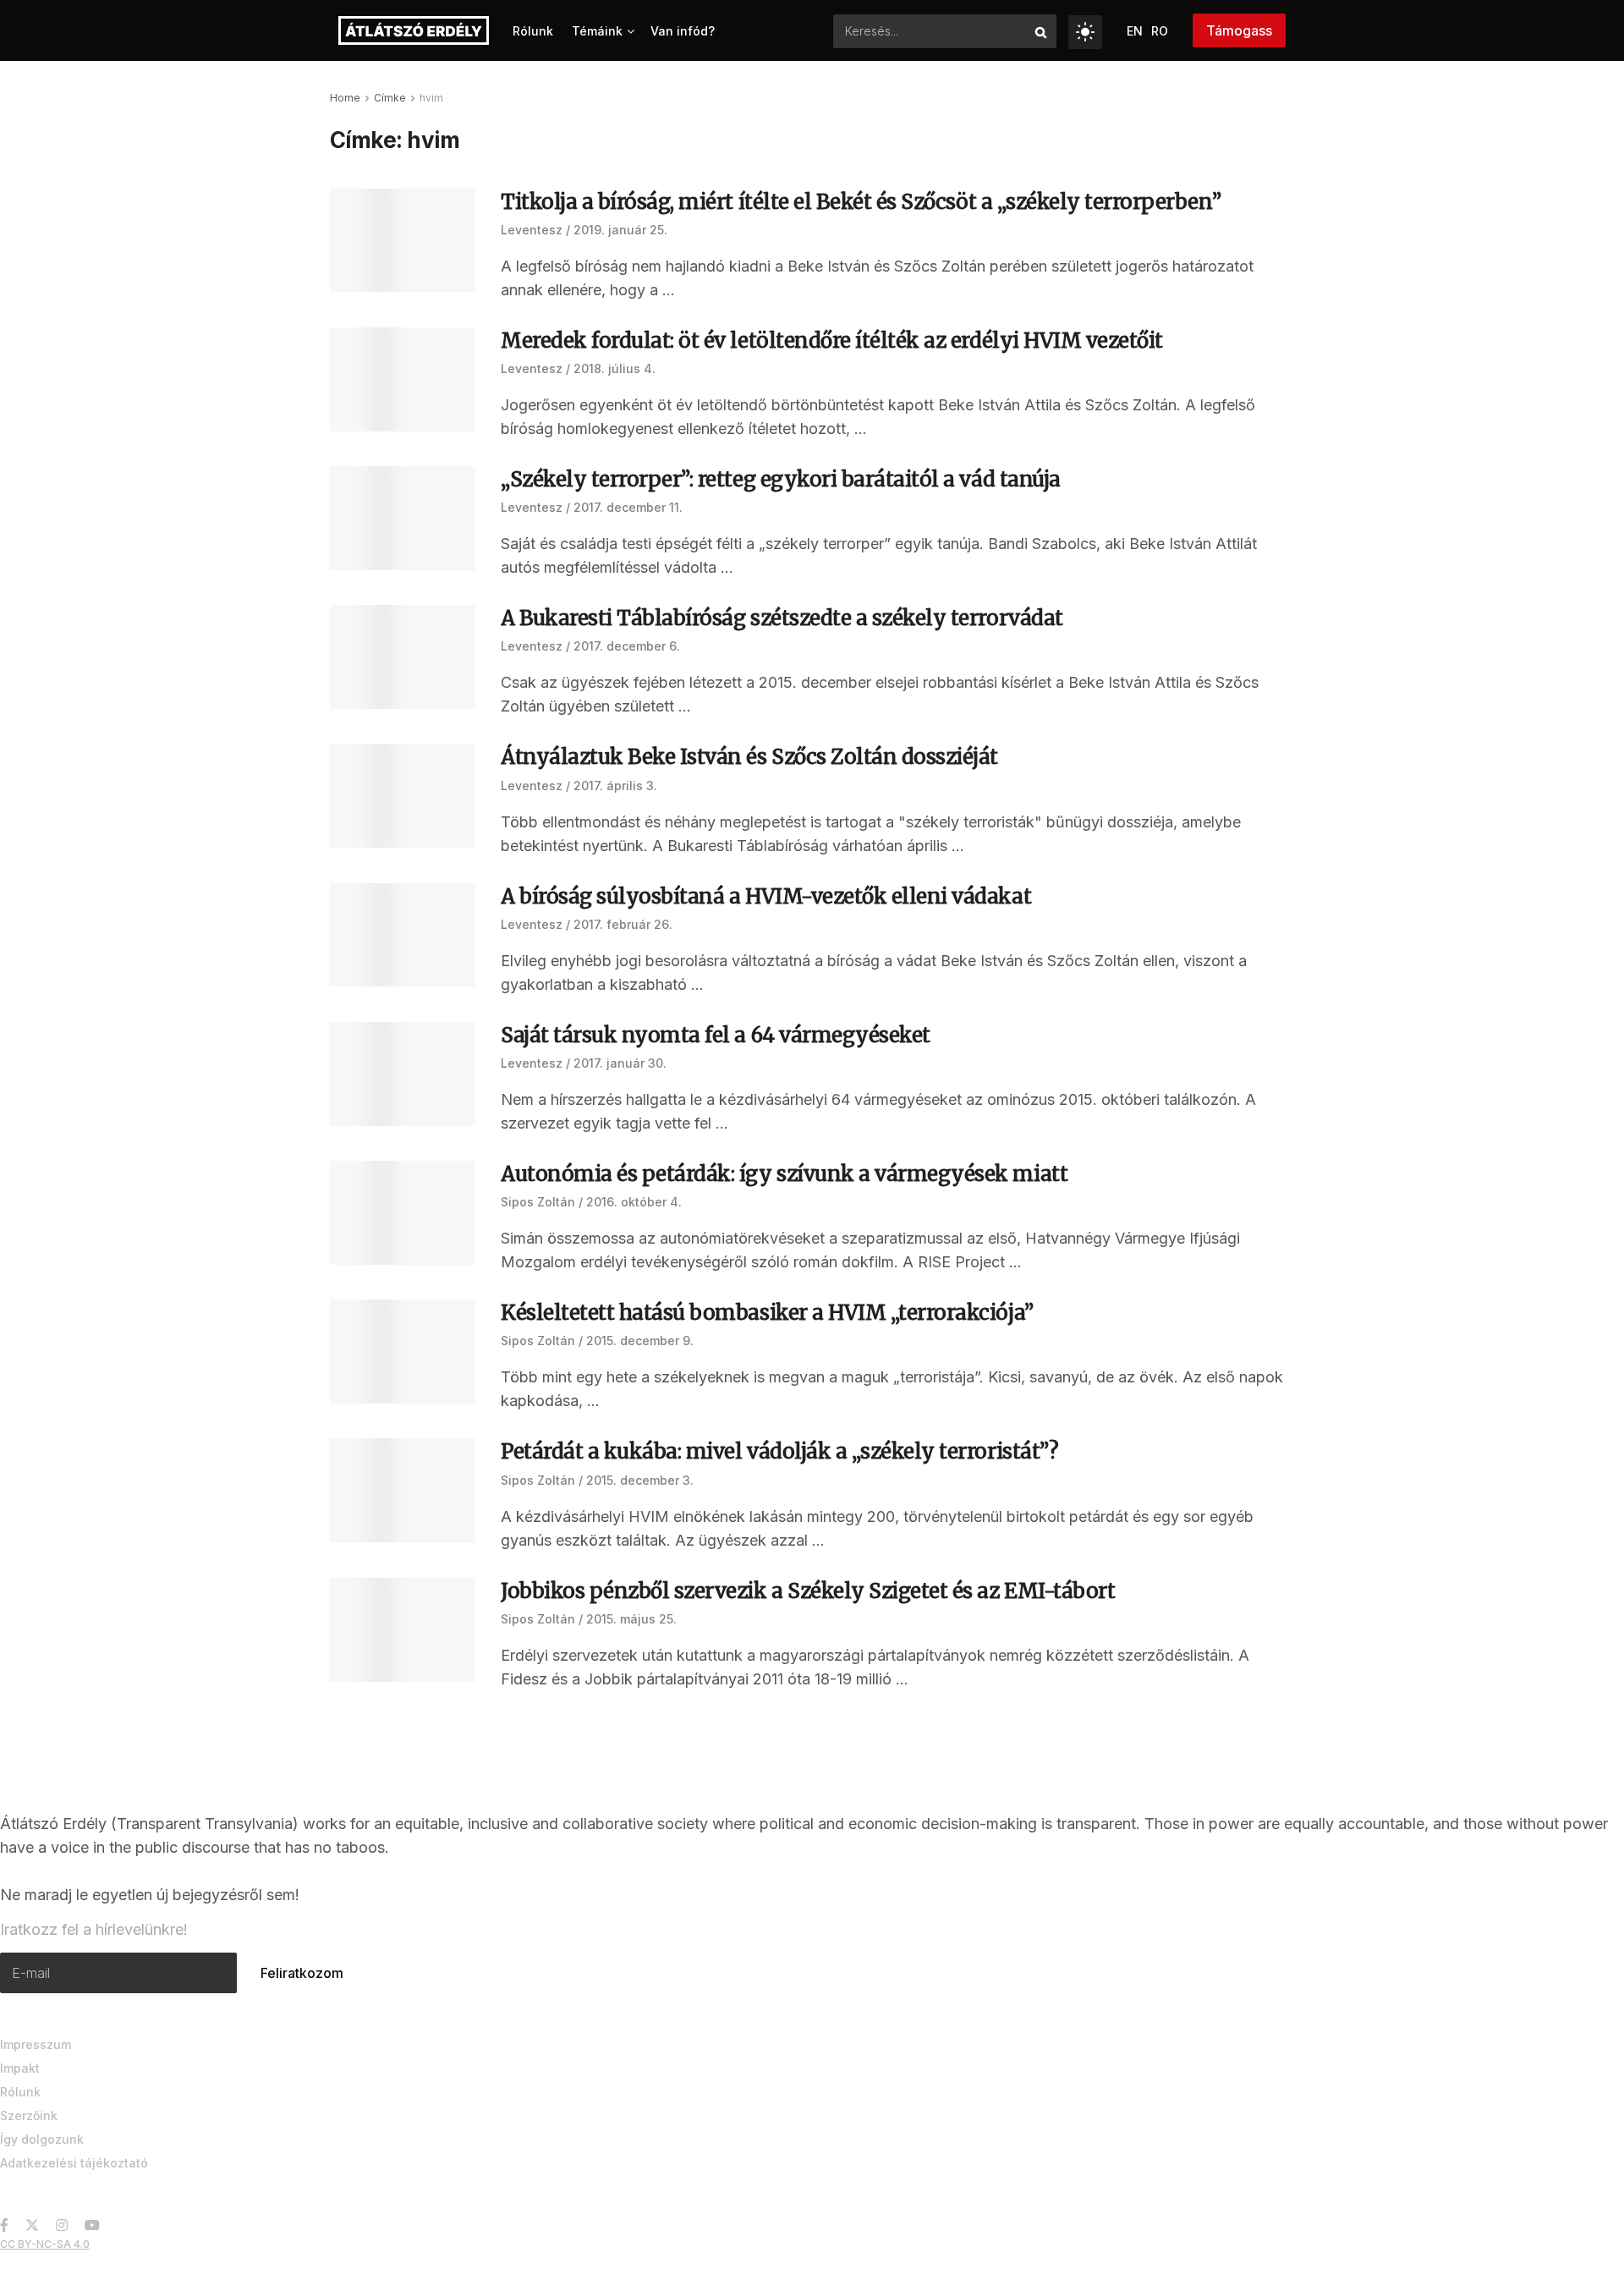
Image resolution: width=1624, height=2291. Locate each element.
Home (345, 98)
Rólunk (533, 31)
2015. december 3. (640, 1480)
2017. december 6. (627, 646)
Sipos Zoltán (538, 1202)
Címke (390, 98)
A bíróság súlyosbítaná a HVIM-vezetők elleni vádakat (766, 896)
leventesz (532, 230)
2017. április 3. (615, 786)
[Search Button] (1042, 31)
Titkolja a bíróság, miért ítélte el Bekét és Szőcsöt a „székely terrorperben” (861, 202)
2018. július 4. (614, 368)
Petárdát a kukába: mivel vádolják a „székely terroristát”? (779, 1451)
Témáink (597, 31)
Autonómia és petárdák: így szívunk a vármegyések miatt (784, 1174)
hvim (431, 98)
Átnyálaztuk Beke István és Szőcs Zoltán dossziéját (749, 757)
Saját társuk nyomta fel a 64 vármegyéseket (716, 1035)
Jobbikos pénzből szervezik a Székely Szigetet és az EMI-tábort (808, 1591)
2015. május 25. (631, 1619)
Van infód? (683, 31)
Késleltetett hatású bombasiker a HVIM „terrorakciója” (767, 1313)
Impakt (20, 2068)
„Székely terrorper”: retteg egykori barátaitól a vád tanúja (781, 479)
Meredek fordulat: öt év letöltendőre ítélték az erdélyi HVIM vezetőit (832, 341)
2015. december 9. (640, 1341)
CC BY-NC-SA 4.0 (45, 2244)
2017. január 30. (620, 1063)
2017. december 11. (628, 507)
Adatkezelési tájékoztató (74, 2163)
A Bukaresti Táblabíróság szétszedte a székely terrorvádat (782, 618)
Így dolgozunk (42, 2139)
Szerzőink (29, 2115)
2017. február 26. (623, 924)
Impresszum (36, 2044)
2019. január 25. (620, 230)
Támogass (1239, 30)
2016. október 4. (634, 1202)
